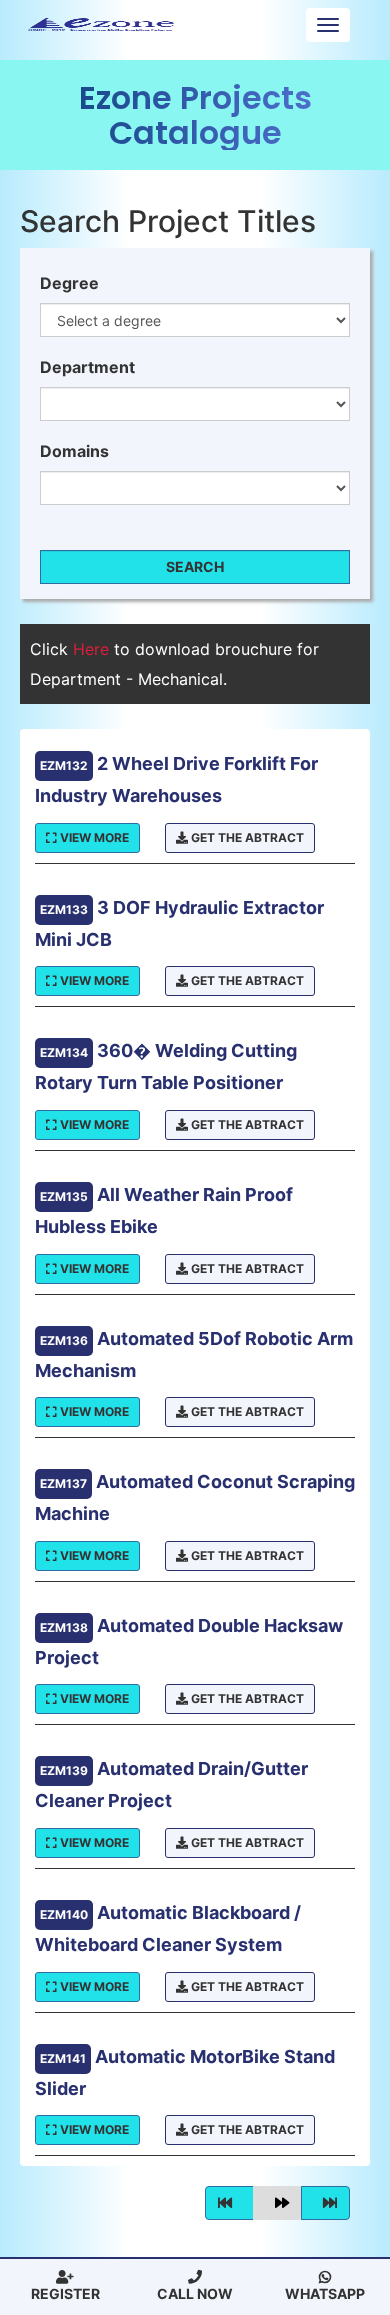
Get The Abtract (246, 837)
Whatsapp (325, 2293)
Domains (74, 451)
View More (93, 837)
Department (87, 367)
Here (93, 649)
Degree (69, 283)
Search (195, 566)
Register (65, 2293)
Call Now (195, 2293)
